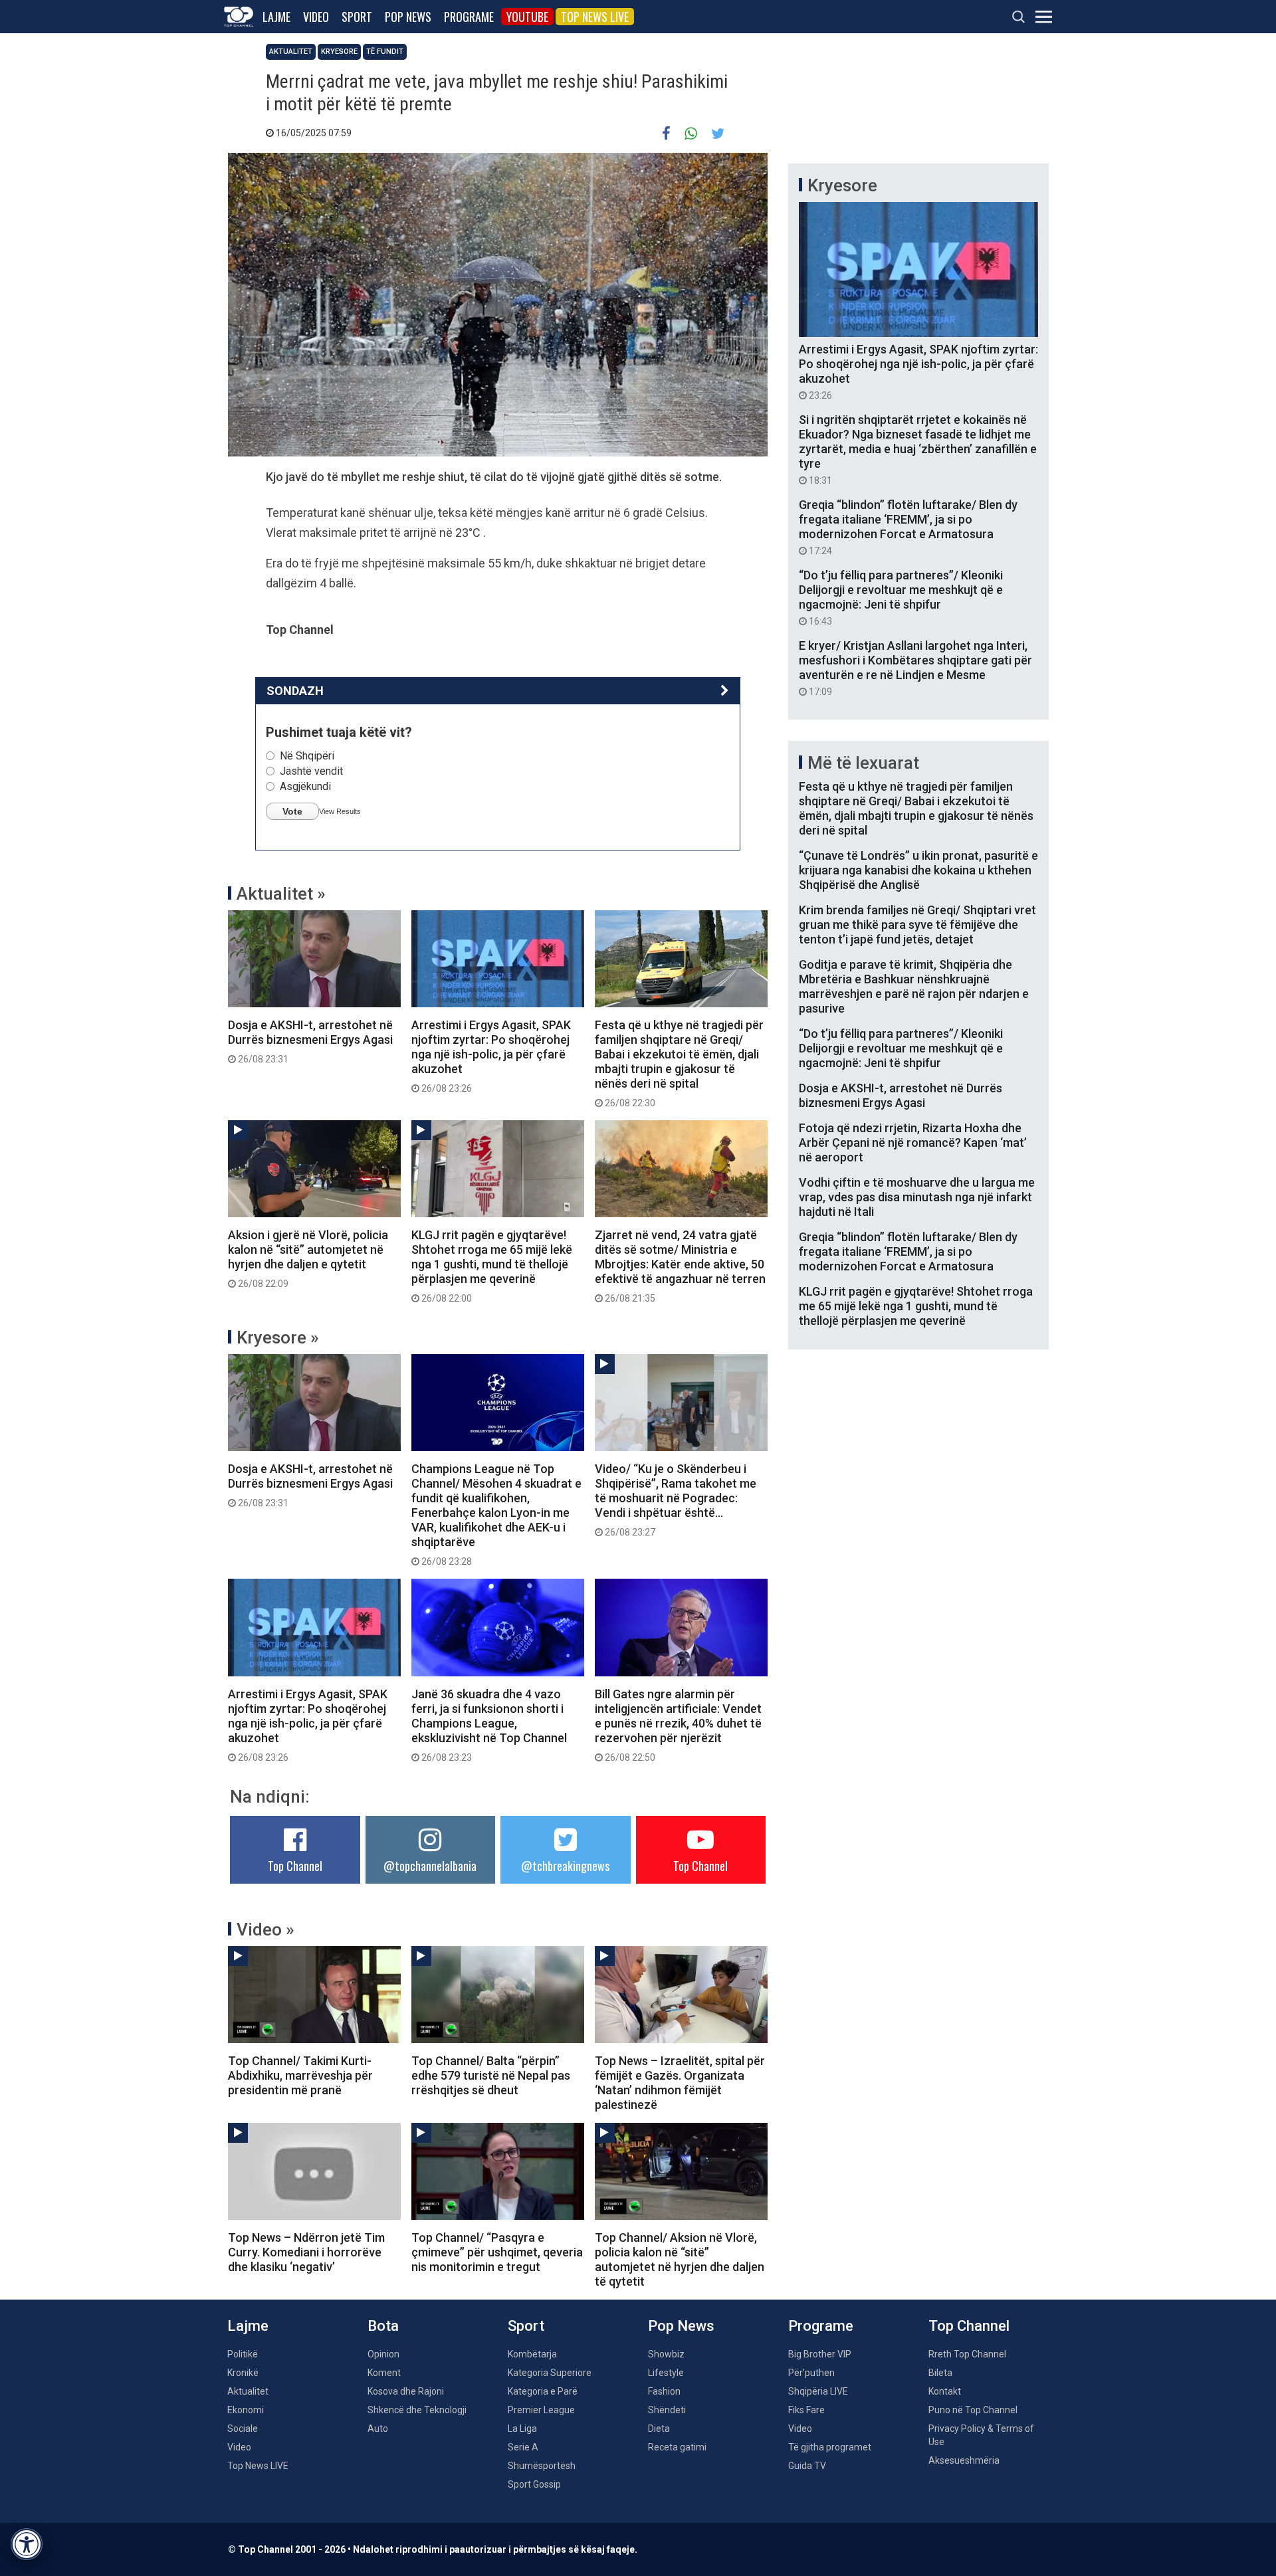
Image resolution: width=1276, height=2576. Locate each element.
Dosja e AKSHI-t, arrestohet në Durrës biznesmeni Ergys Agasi (310, 1041)
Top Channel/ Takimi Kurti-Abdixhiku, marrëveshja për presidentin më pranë (300, 2075)
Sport (357, 17)
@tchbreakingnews (565, 1866)
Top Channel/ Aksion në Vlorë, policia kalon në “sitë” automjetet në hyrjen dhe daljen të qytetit (680, 2259)
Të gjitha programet (830, 2447)
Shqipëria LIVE (818, 2391)
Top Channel (295, 1866)
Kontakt (945, 2391)
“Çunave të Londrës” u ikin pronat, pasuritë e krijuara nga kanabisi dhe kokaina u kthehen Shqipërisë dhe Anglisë (918, 870)
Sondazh (295, 691)
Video (316, 17)
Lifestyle (666, 2373)
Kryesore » (278, 1338)
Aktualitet (291, 51)
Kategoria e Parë (543, 2391)
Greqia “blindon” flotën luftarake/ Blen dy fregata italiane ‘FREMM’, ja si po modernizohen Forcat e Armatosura (908, 527)
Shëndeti (667, 2410)
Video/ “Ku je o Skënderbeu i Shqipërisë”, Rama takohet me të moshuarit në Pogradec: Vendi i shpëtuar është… (676, 1500)
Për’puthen (811, 2373)
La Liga (522, 2428)
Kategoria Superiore (550, 2373)
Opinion (383, 2354)
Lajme (276, 17)
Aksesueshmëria (964, 2460)
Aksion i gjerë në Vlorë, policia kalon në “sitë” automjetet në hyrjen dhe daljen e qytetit (308, 1258)
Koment (384, 2373)
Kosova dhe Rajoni (406, 2391)
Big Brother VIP (820, 2354)
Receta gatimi (677, 2447)
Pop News (408, 17)
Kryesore (339, 51)
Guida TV (807, 2466)
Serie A (523, 2447)
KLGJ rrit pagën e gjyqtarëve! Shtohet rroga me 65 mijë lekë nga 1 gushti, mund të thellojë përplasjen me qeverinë (492, 1266)
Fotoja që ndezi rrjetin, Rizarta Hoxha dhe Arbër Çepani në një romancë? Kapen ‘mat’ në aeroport (913, 1142)
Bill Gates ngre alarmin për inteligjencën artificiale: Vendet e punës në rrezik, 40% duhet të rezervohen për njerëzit (678, 1725)
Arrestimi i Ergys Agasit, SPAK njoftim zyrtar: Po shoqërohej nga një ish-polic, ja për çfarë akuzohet (491, 1056)
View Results (340, 811)
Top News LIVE (595, 17)
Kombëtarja (532, 2354)
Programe (469, 17)
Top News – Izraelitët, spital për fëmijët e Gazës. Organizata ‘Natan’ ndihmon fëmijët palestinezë (680, 2083)
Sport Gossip (534, 2484)
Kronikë (243, 2373)
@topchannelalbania (430, 1866)
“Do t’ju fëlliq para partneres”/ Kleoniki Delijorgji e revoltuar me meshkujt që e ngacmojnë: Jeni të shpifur (901, 597)
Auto (378, 2428)
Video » (266, 1930)
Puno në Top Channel (973, 2410)
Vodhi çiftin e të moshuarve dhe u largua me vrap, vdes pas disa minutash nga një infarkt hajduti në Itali (917, 1197)
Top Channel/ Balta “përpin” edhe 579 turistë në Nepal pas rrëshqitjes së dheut (491, 2075)
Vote (292, 811)
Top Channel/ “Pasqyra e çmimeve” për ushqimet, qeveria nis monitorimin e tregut (497, 2252)
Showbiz (666, 2354)
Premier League (541, 2410)
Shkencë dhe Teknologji (417, 2410)
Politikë (243, 2354)
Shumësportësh (542, 2466)
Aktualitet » (281, 894)
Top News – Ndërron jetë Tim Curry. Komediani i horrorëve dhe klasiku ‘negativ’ (306, 2252)
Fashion (664, 2391)
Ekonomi (246, 2410)
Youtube (527, 17)
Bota (383, 2326)
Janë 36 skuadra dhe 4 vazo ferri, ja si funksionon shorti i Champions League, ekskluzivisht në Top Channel (489, 1725)
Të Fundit (385, 51)
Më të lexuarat (863, 763)
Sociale (243, 2428)
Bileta (940, 2373)
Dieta (659, 2428)
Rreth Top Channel (967, 2354)
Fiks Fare (806, 2410)
